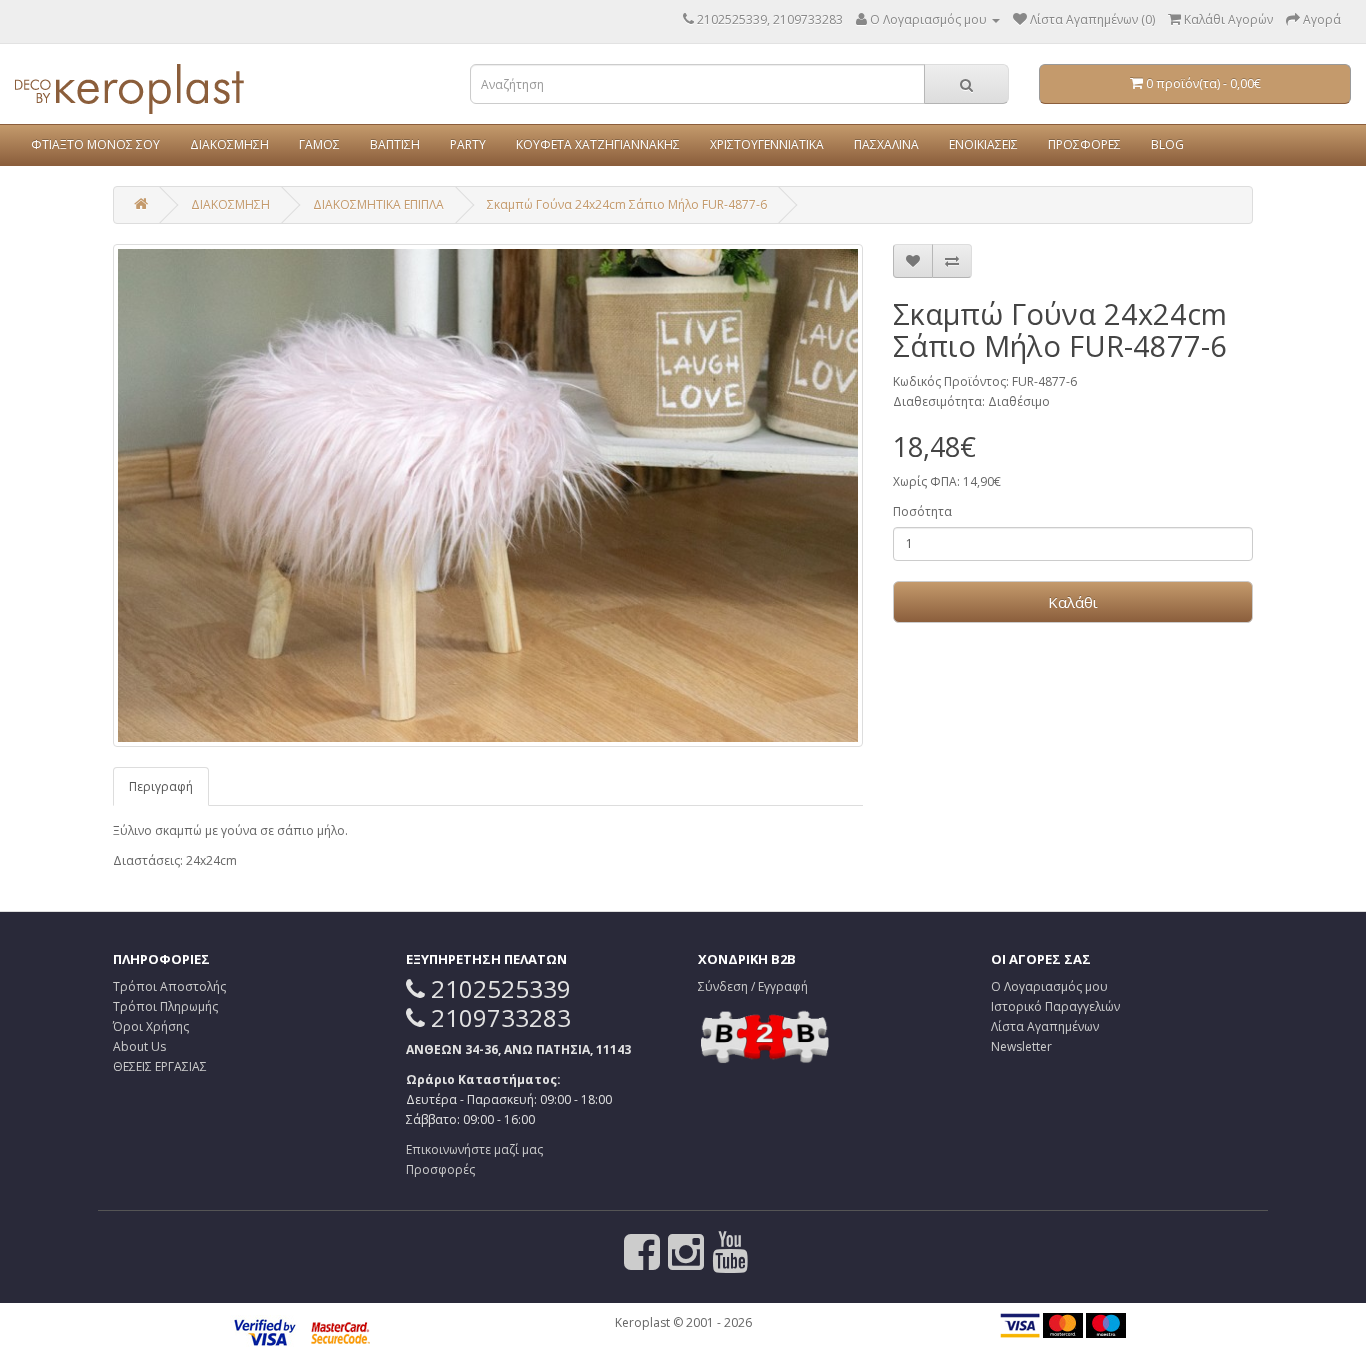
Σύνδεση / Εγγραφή (753, 986)
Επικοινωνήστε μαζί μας (474, 1149)
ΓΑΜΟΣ (319, 144)
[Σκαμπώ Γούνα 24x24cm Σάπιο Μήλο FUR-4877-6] (488, 495)
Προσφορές (440, 1169)
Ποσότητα (922, 511)
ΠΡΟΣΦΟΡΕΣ (1084, 144)
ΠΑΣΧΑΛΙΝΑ (886, 144)
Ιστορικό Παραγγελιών (1055, 1006)
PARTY (468, 144)
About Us (139, 1046)
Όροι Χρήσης (151, 1026)
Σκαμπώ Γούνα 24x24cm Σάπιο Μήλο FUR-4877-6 (627, 204)
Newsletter (1021, 1046)
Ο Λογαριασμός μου (1049, 986)
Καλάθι (1073, 602)
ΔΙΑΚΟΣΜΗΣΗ (229, 144)
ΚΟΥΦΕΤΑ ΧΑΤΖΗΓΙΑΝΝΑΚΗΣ (598, 144)
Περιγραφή (161, 786)
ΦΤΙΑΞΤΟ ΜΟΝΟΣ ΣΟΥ (95, 144)
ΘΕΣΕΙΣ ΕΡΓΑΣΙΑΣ (160, 1066)
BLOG (1167, 144)
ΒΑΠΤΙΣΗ (395, 144)
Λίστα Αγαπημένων (1045, 1026)
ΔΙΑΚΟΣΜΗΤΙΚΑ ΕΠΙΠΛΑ (378, 204)
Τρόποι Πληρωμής (165, 1006)
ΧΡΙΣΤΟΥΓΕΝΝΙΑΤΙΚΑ (767, 144)
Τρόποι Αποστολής (169, 986)
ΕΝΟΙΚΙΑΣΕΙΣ (983, 144)
